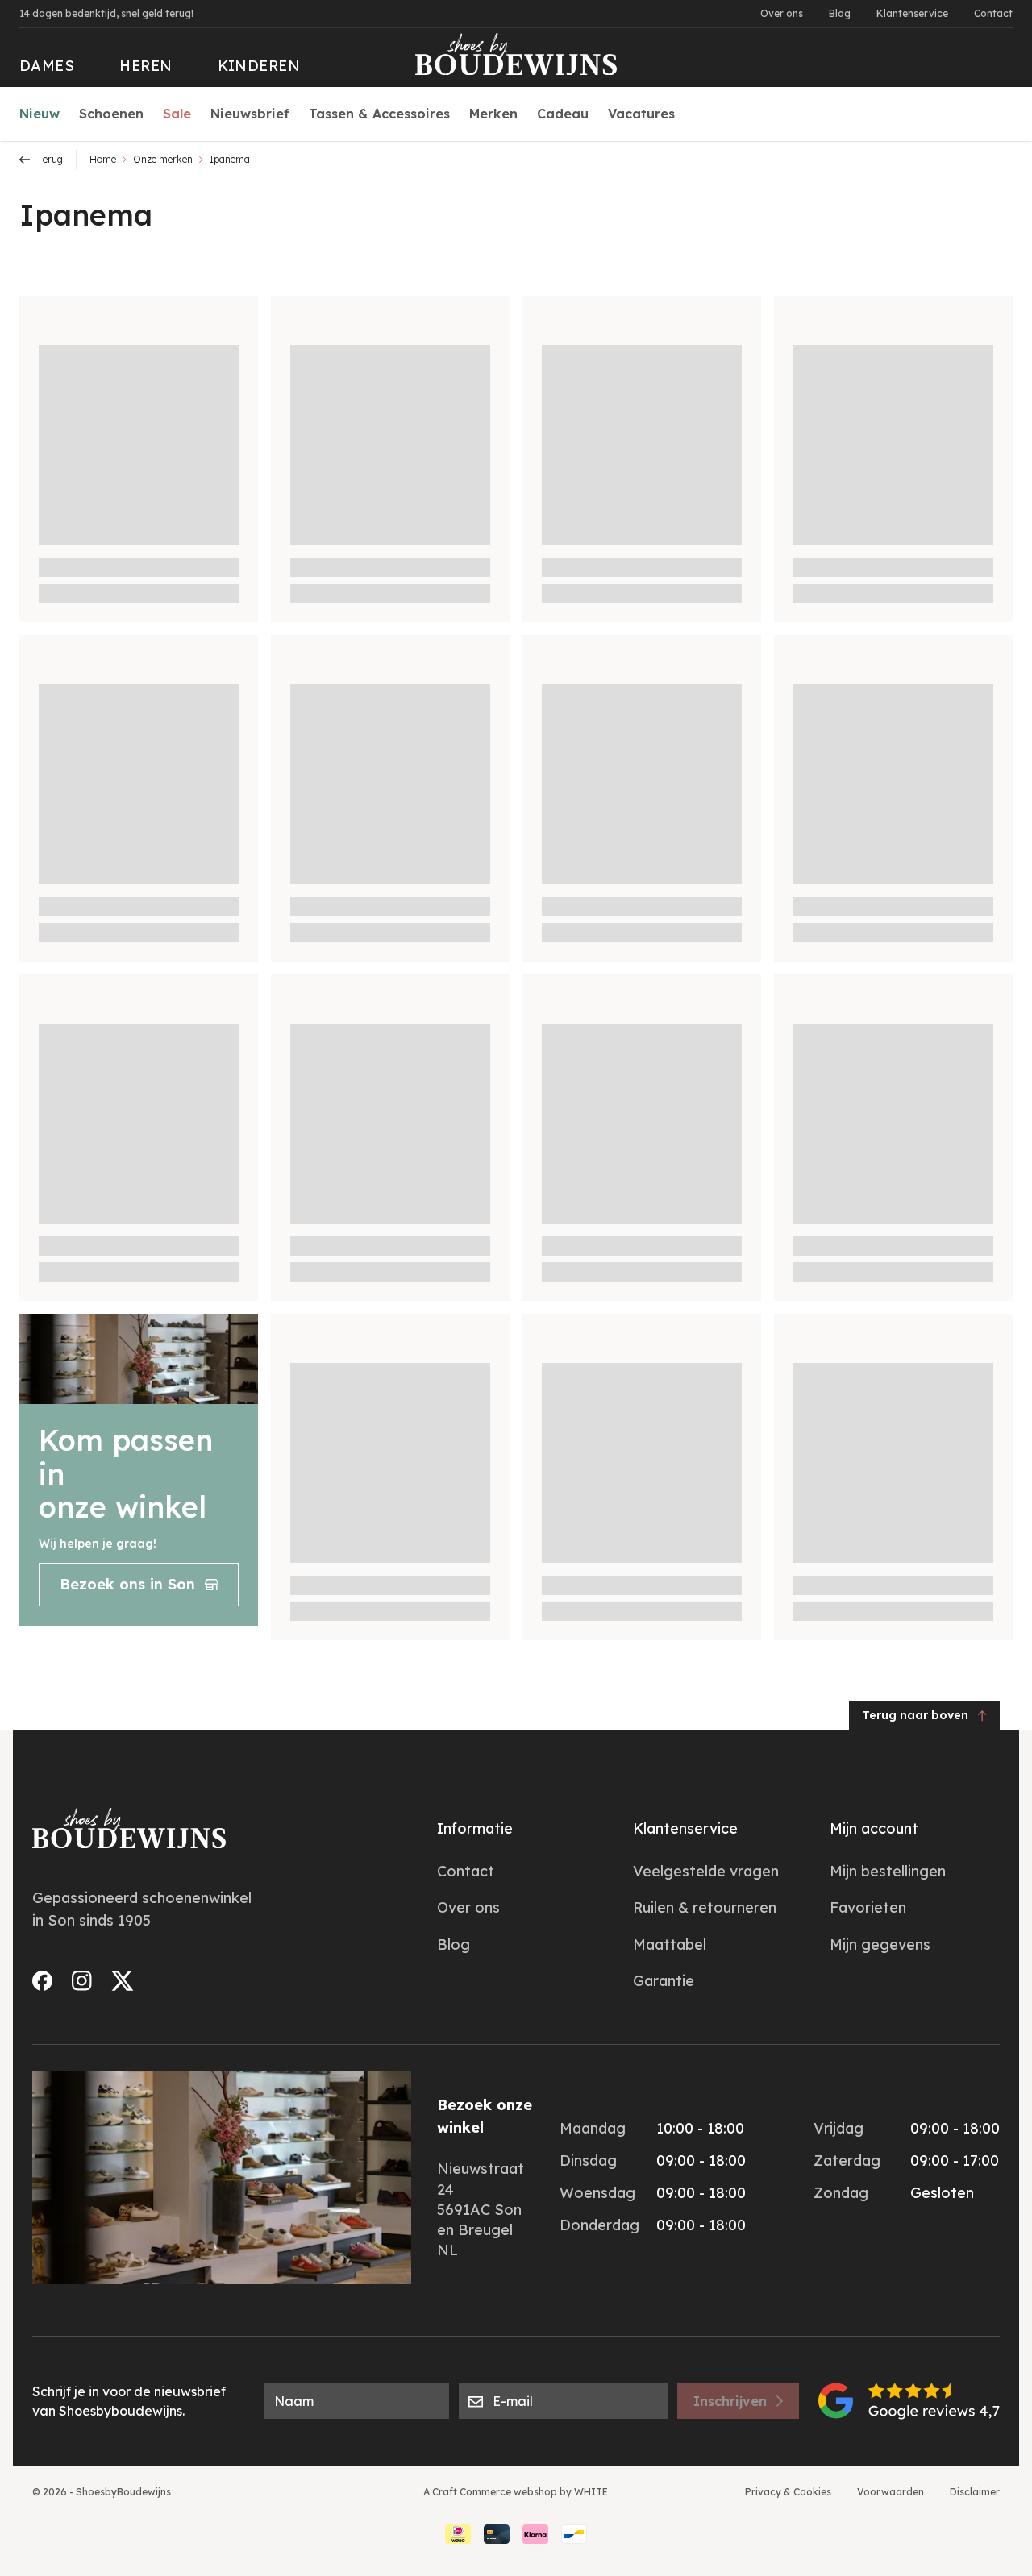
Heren (146, 66)
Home (103, 159)
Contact (993, 13)
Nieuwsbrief (250, 114)
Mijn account (874, 1828)
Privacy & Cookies (788, 2492)
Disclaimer (975, 2492)
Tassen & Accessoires (379, 114)
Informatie (475, 1828)
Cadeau (563, 114)
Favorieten (868, 1907)
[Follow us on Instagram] (82, 1981)
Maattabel (670, 1944)
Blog (840, 13)
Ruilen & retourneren (705, 1907)
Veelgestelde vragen (706, 1871)
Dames (47, 66)
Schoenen (111, 114)
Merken (493, 114)
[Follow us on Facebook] (42, 1981)
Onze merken (163, 159)
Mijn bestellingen (888, 1871)
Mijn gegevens (880, 1944)
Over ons (782, 13)
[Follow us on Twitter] (123, 1981)
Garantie (664, 1981)
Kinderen (259, 66)
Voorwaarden (891, 2492)
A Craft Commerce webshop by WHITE (516, 2492)
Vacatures (641, 114)
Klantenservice (912, 13)
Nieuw (40, 114)
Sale (177, 114)
